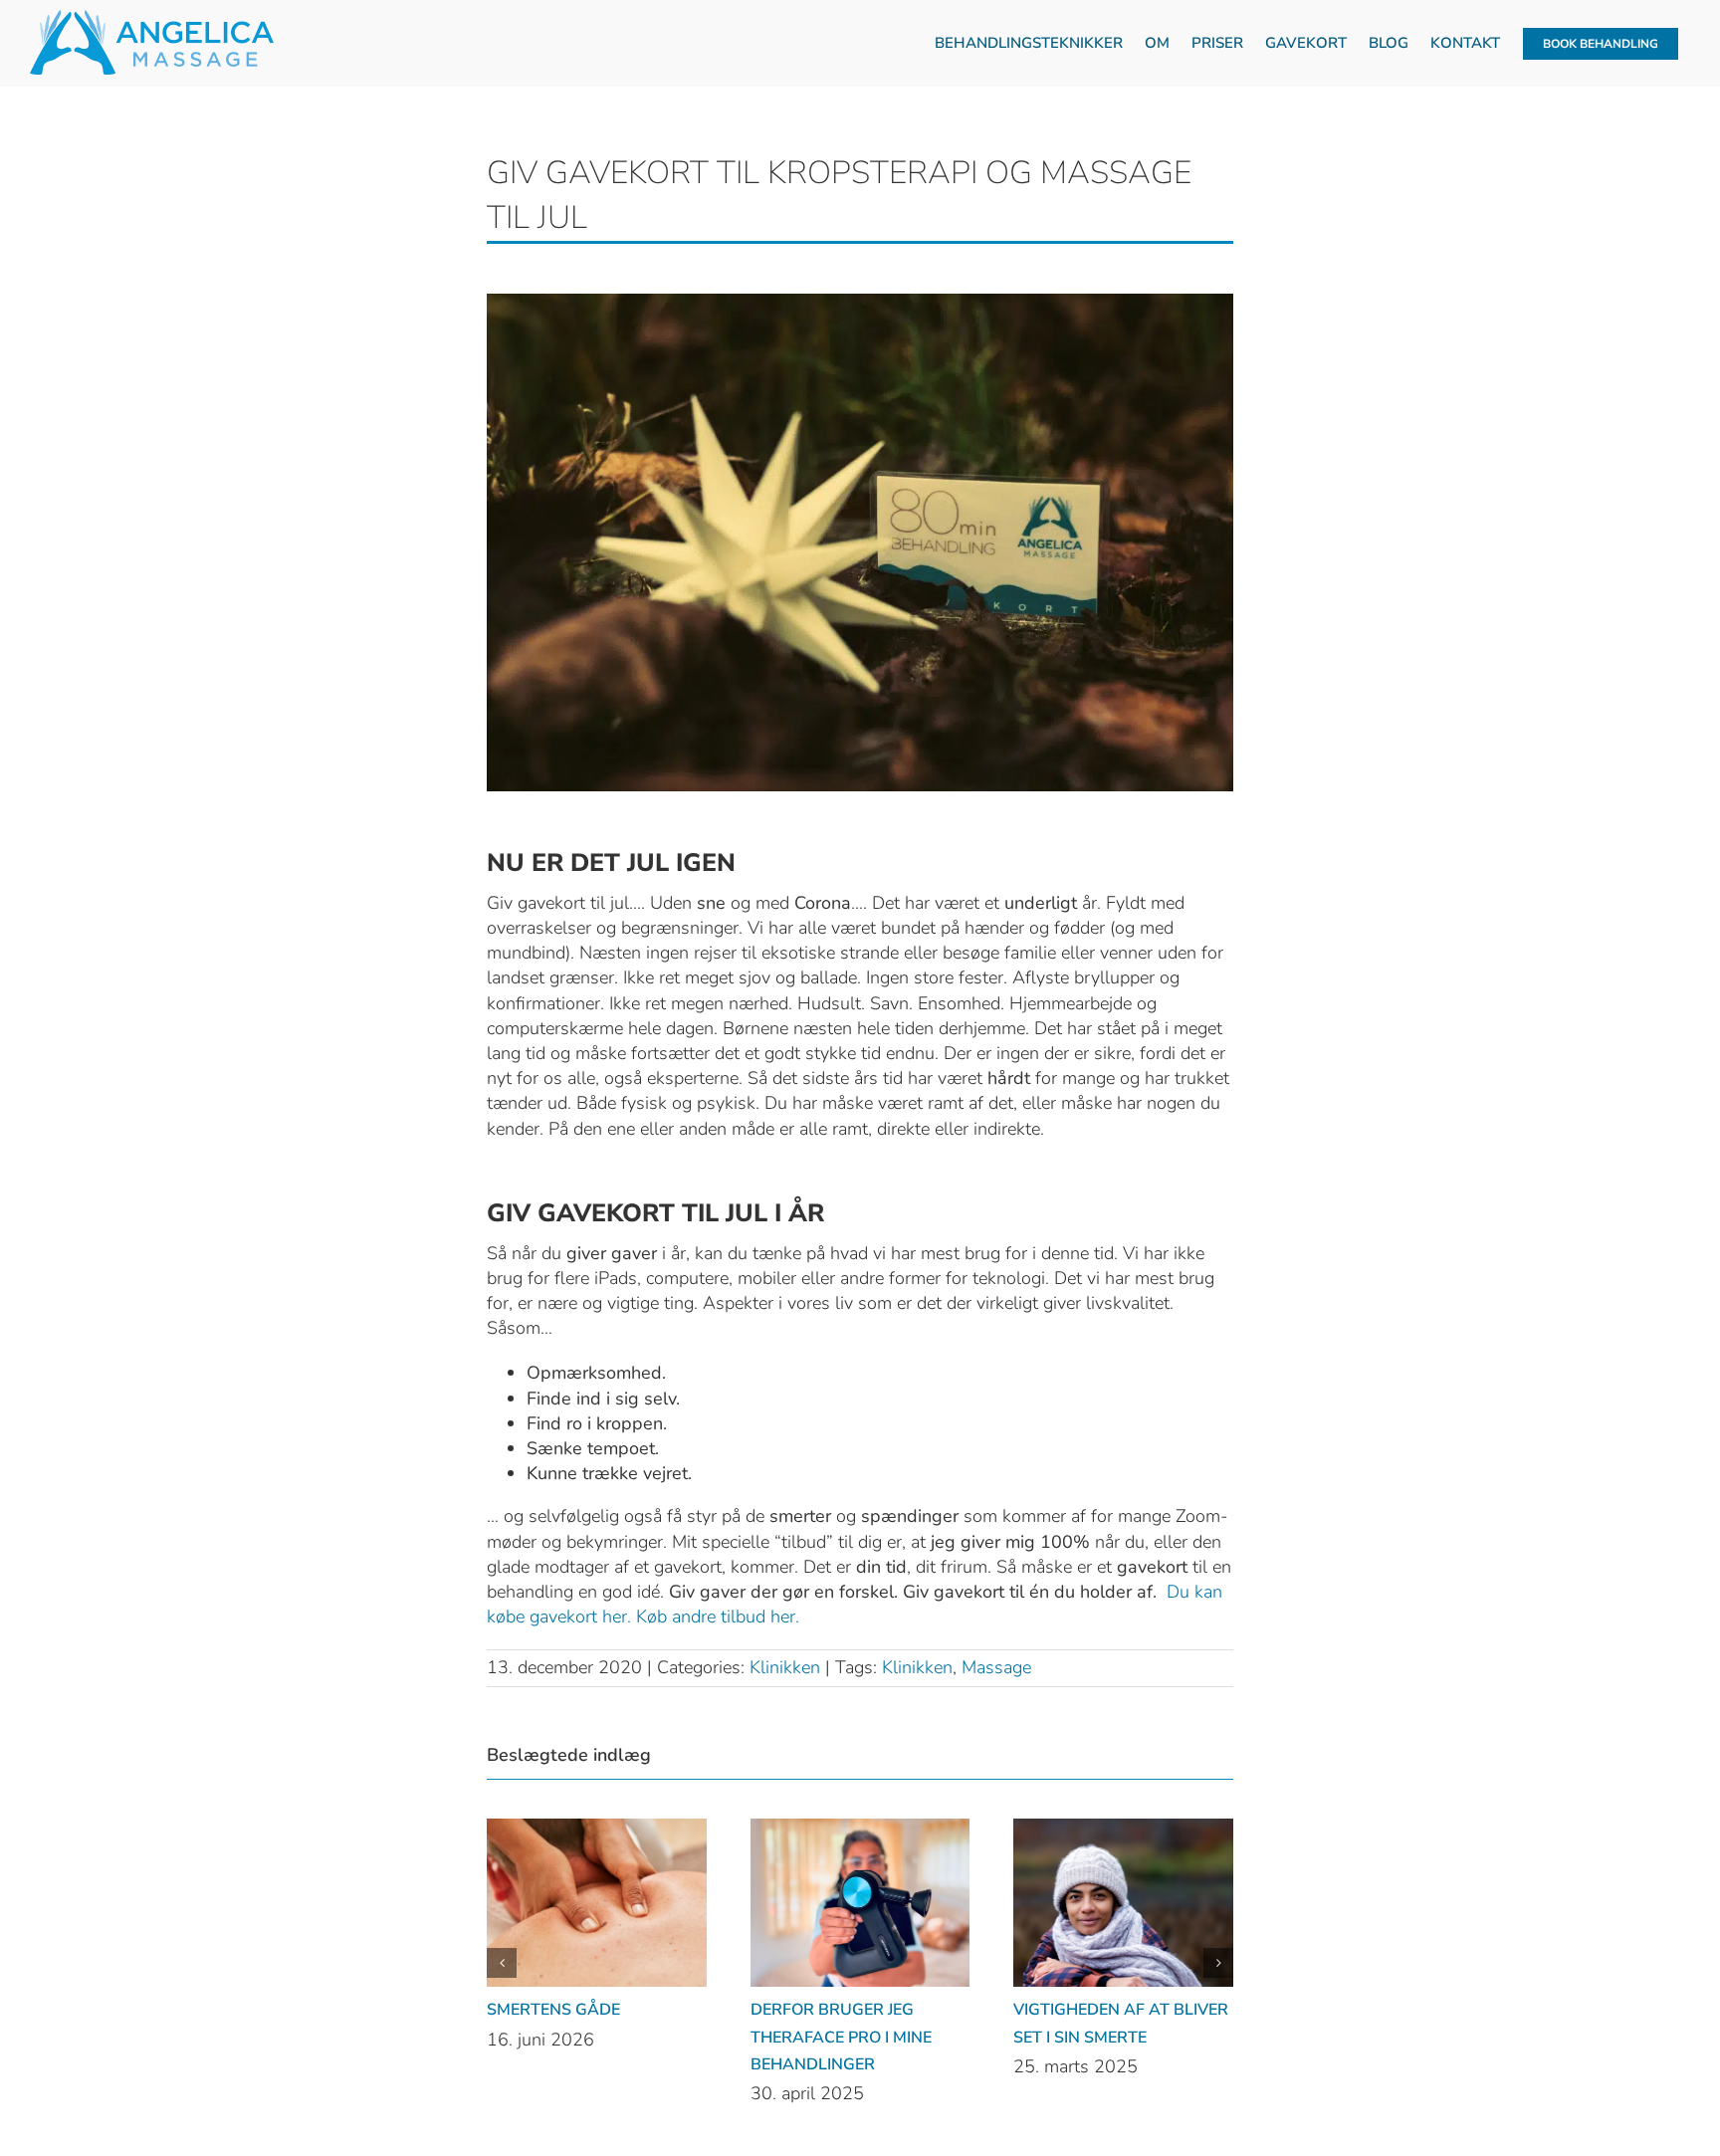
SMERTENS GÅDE (553, 2010)
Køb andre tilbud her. (718, 1617)
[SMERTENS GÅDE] (597, 1831)
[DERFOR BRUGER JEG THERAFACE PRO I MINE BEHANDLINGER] (860, 1831)
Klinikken (785, 1667)
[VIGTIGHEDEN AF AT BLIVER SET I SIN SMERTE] (1123, 1831)
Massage (996, 1667)
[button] (502, 1963)
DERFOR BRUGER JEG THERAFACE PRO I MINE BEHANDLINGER (841, 2037)
